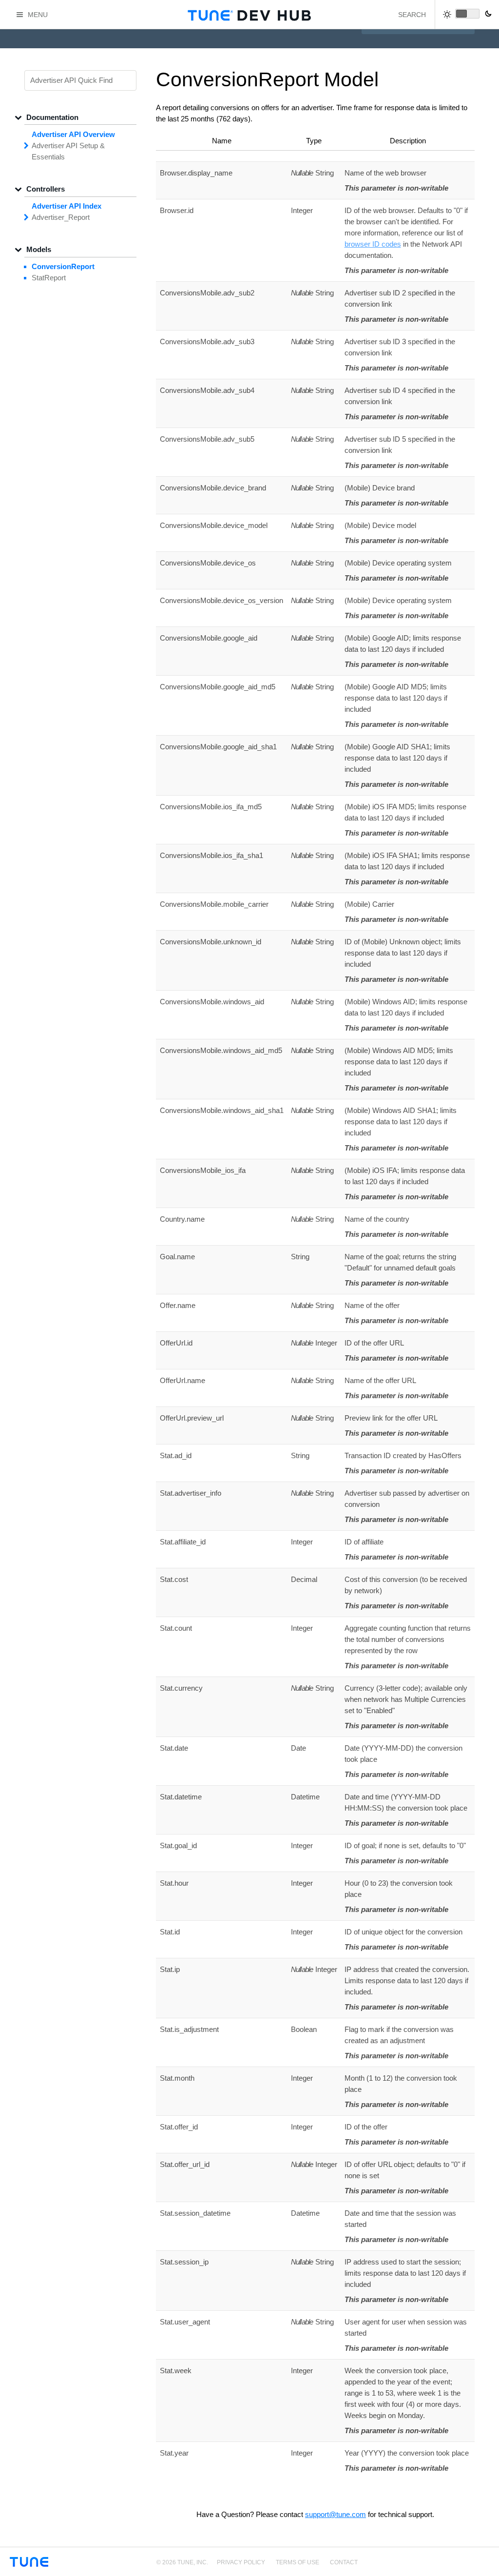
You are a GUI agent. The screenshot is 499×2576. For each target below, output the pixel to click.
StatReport (49, 278)
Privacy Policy (241, 2562)
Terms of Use (297, 2562)
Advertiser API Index (67, 206)
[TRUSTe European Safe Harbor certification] (481, 2567)
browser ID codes (373, 244)
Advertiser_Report (61, 217)
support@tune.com (336, 2514)
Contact (344, 2562)
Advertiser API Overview (73, 134)
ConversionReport (63, 266)
